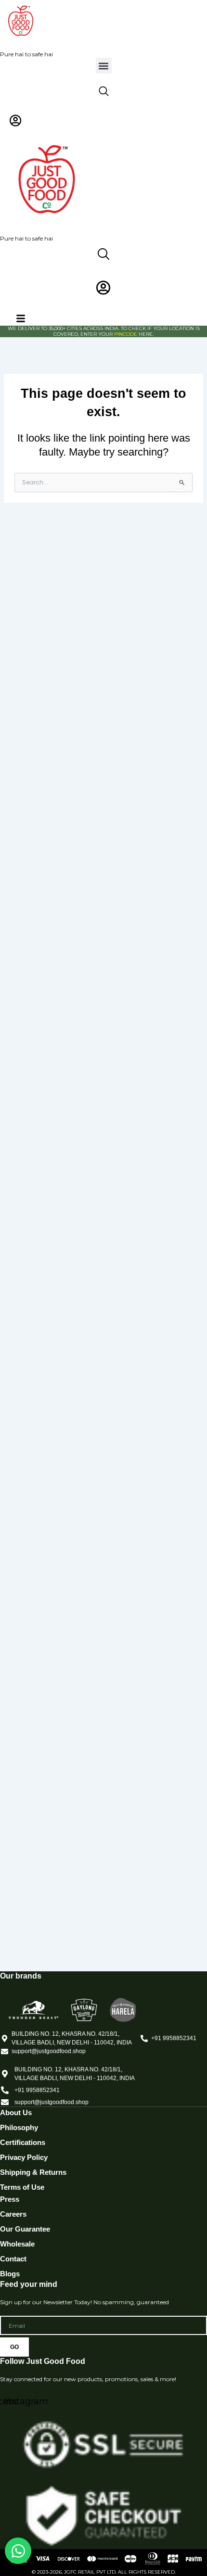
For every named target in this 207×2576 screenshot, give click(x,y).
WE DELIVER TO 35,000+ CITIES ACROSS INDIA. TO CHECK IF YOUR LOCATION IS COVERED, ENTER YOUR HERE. (104, 331)
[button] (104, 66)
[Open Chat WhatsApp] (18, 2551)
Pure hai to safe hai (26, 54)
